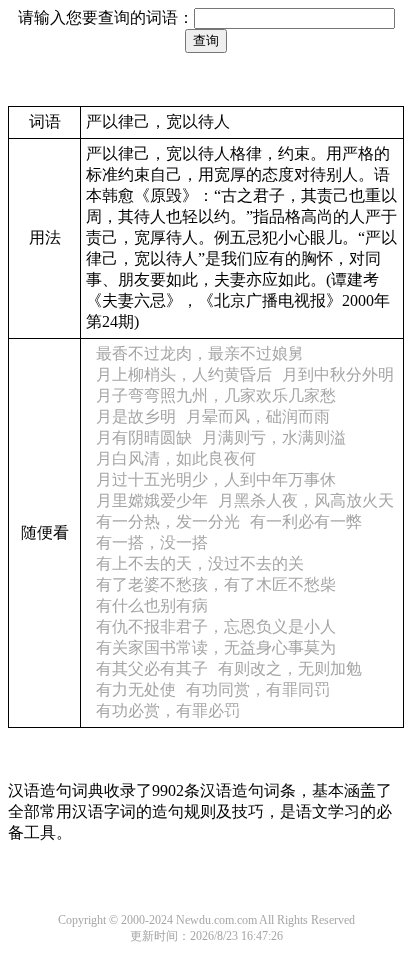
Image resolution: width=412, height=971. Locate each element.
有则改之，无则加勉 (290, 668)
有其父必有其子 (152, 668)
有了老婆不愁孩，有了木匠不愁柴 (216, 584)
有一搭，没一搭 (152, 542)
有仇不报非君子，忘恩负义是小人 (216, 626)
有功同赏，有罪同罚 (258, 689)
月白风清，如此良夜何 (176, 458)
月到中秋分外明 (338, 374)
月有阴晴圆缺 (144, 437)
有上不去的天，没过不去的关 (200, 563)
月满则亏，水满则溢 (274, 437)
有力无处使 (136, 689)
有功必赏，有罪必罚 (168, 710)
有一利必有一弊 (306, 521)
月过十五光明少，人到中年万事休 (216, 479)
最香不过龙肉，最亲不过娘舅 (200, 353)
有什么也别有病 (152, 605)
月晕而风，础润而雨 (258, 416)
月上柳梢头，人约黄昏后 (184, 374)
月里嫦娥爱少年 (152, 500)
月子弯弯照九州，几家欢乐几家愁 (216, 395)
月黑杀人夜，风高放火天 (306, 500)
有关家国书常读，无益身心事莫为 (216, 647)
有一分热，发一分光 (168, 521)
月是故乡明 (136, 416)
